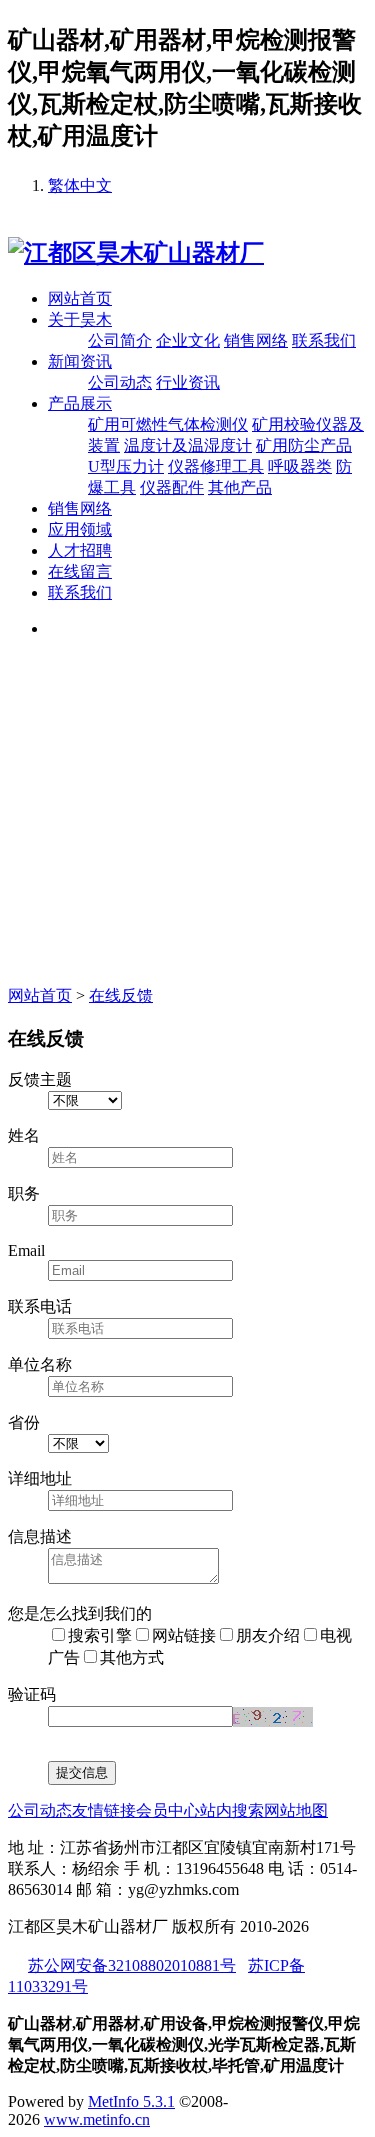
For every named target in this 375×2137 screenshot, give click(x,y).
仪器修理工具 (216, 466)
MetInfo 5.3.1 (131, 2101)
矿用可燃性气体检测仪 (168, 424)
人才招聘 (80, 550)
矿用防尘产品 (304, 445)
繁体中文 (80, 185)
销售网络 (256, 340)
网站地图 (296, 1810)
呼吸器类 (300, 466)
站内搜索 (232, 1810)
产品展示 (80, 403)
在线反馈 (121, 995)
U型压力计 (126, 466)
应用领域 (80, 529)
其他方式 (132, 1657)
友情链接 (104, 1810)
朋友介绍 (268, 1635)
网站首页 (80, 298)
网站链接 (184, 1635)
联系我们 (324, 340)
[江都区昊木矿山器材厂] (136, 253)
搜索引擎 (100, 1635)
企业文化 (188, 340)
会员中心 (168, 1810)
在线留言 (80, 571)
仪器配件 (172, 487)
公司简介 (120, 340)
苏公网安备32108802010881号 (132, 1965)
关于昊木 (80, 319)
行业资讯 (188, 382)
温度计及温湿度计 (188, 445)
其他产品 (240, 487)
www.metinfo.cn (97, 2119)
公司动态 (120, 382)
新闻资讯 (80, 361)
